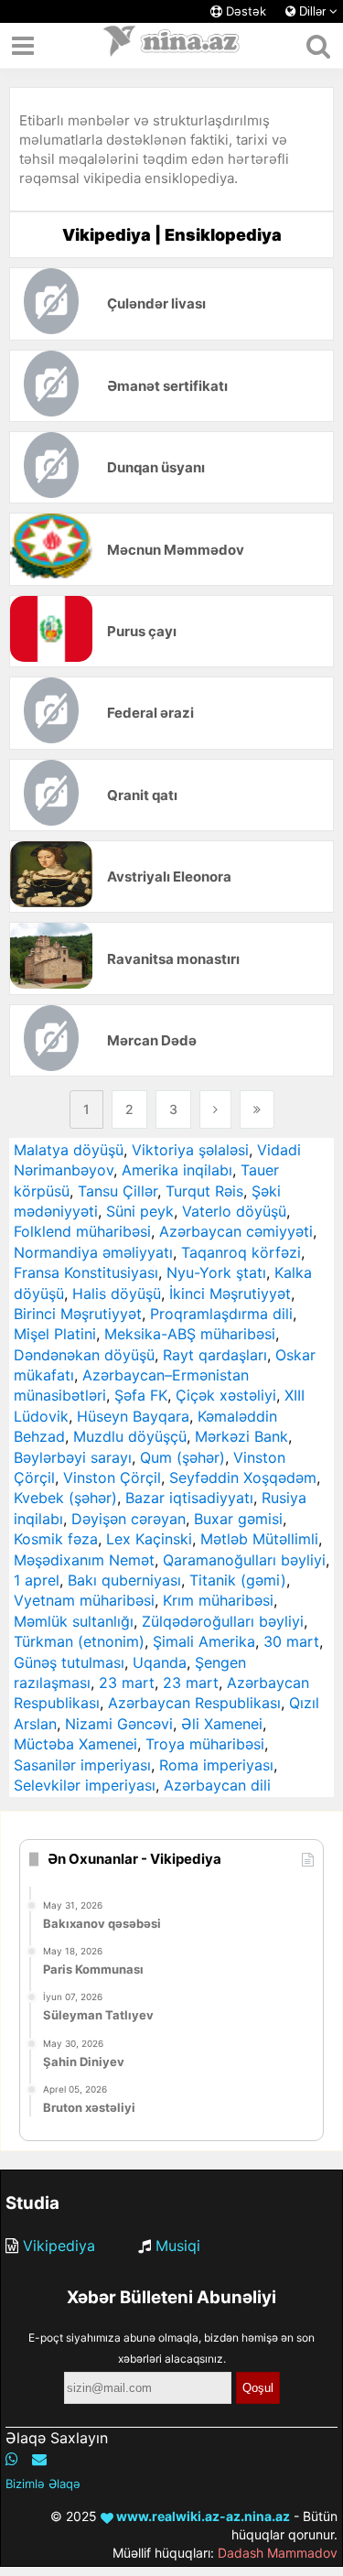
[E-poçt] (39, 2459)
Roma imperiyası (216, 1765)
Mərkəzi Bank (241, 1436)
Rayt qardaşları (215, 1355)
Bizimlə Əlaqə (43, 2484)
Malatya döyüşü (69, 1150)
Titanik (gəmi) (238, 1580)
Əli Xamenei (222, 1724)
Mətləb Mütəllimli (259, 1539)
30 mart (291, 1641)
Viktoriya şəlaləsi (190, 1150)
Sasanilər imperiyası (82, 1765)
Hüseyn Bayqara (133, 1416)
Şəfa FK (141, 1395)
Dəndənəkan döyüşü (84, 1355)
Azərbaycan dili (217, 1785)
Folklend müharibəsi (82, 1231)
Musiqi (178, 2246)
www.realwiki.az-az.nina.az (202, 2516)
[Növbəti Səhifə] (215, 1109)
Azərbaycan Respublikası (194, 1703)
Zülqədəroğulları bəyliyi (223, 1621)
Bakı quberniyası (124, 1580)
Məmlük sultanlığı (74, 1621)
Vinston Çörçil (112, 1477)
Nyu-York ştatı (216, 1272)
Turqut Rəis (204, 1191)
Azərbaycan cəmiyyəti (236, 1231)
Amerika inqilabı (177, 1170)
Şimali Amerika (204, 1641)
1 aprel (37, 1580)
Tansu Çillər (118, 1191)
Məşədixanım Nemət (84, 1560)
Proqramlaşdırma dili (221, 1314)
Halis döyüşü (117, 1293)
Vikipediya (59, 2246)
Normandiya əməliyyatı (93, 1252)
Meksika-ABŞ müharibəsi (190, 1334)
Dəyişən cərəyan (129, 1519)
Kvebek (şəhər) (65, 1498)
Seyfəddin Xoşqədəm (243, 1477)
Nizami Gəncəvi (119, 1724)
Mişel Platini (55, 1334)
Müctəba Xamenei (75, 1744)
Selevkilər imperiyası (85, 1785)
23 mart (127, 1683)
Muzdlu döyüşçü (130, 1436)
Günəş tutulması (69, 1662)
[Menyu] (23, 46)
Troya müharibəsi (205, 1744)
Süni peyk (140, 1211)
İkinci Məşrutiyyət (230, 1293)
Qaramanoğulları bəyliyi (244, 1560)
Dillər (312, 11)
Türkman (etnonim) (79, 1641)
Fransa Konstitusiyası (86, 1272)
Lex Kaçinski (149, 1539)
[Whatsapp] (12, 2459)
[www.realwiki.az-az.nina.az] (172, 46)
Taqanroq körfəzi (241, 1252)
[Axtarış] (318, 46)
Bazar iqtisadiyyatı (189, 1498)
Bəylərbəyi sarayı (73, 1457)
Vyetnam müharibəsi (84, 1600)
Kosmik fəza (56, 1539)
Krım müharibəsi (218, 1600)
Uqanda (160, 1662)
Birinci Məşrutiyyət (78, 1314)
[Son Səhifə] (257, 1109)
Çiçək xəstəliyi (226, 1395)
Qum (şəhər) (182, 1457)
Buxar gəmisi (238, 1519)
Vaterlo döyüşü (234, 1211)
